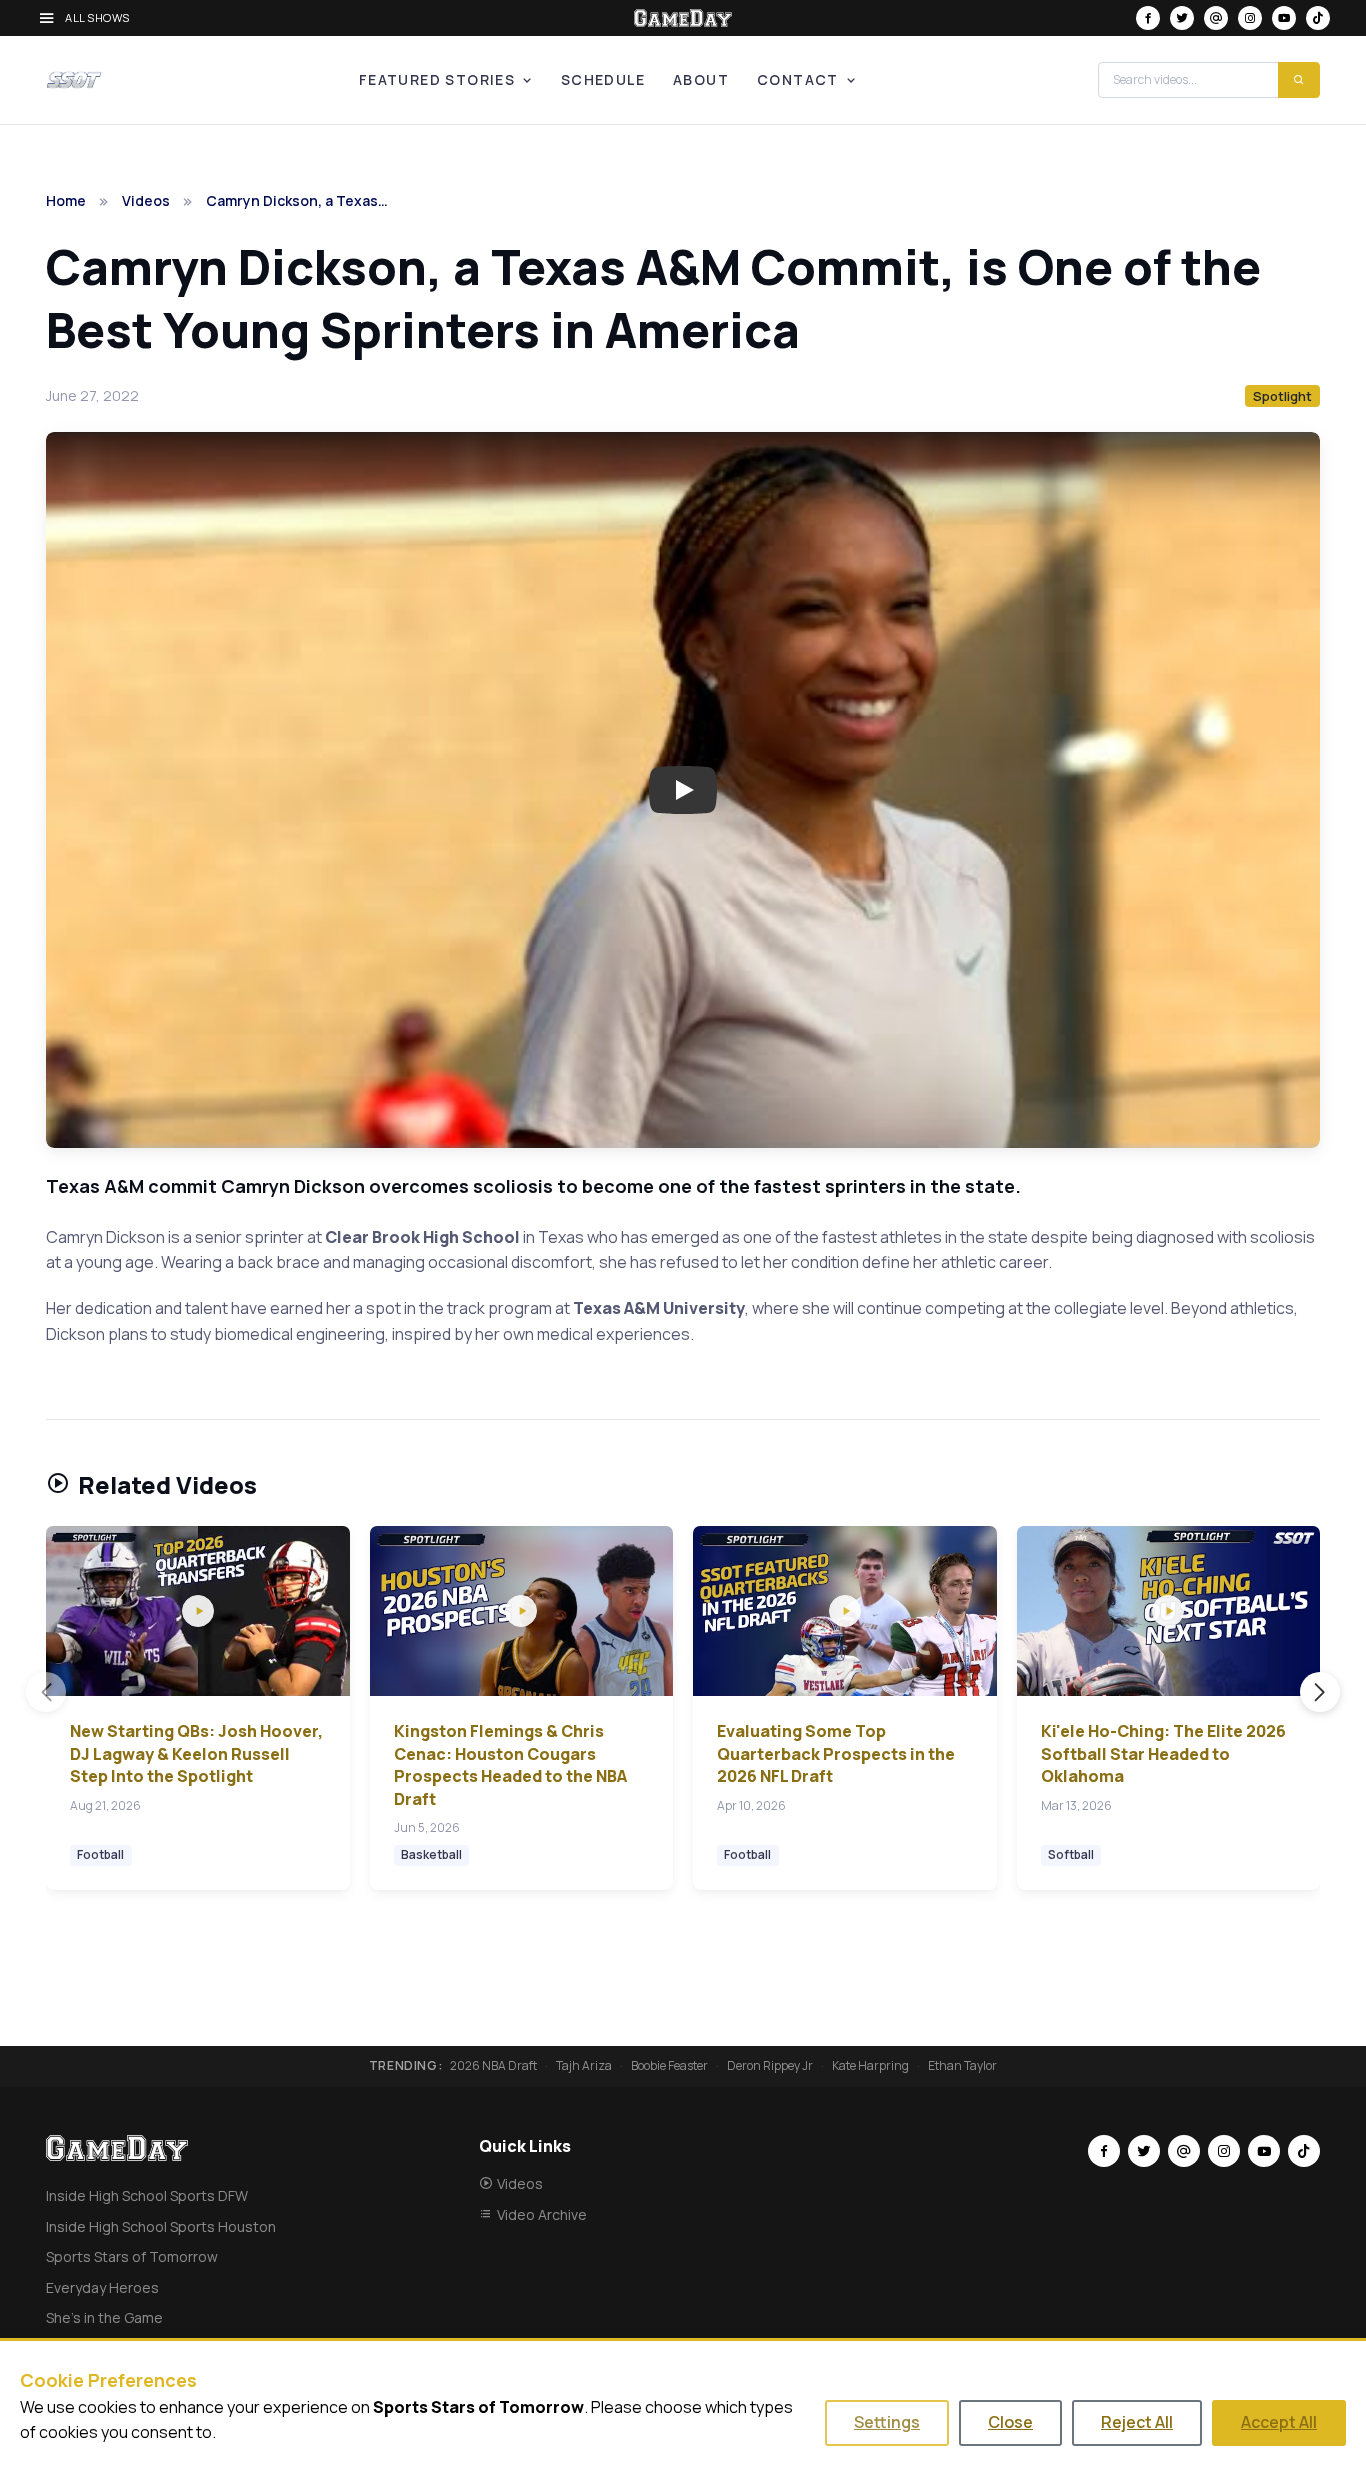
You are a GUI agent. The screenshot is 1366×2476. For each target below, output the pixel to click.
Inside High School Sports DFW (147, 2195)
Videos (146, 200)
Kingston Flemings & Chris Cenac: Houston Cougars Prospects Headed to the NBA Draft (510, 1764)
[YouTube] (1284, 18)
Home (66, 200)
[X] (1182, 18)
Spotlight (1282, 396)
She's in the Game (104, 2317)
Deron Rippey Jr (770, 2066)
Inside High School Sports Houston (161, 2226)
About (701, 79)
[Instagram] (1250, 18)
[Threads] (1216, 18)
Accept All (1279, 2422)
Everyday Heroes (102, 2287)
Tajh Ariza (584, 2066)
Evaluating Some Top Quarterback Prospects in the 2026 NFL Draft (836, 1753)
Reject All (1137, 2422)
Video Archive (542, 2214)
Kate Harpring (870, 2066)
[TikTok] (1318, 18)
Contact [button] (798, 79)
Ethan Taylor (962, 2066)
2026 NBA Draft (493, 2066)
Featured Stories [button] (437, 79)
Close (1010, 2422)
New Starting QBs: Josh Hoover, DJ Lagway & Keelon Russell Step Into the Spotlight (196, 1753)
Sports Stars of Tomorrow (132, 2256)
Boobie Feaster (669, 2066)
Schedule (603, 79)
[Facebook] (1148, 18)
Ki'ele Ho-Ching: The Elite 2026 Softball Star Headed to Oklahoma (1163, 1753)
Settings (887, 2422)
